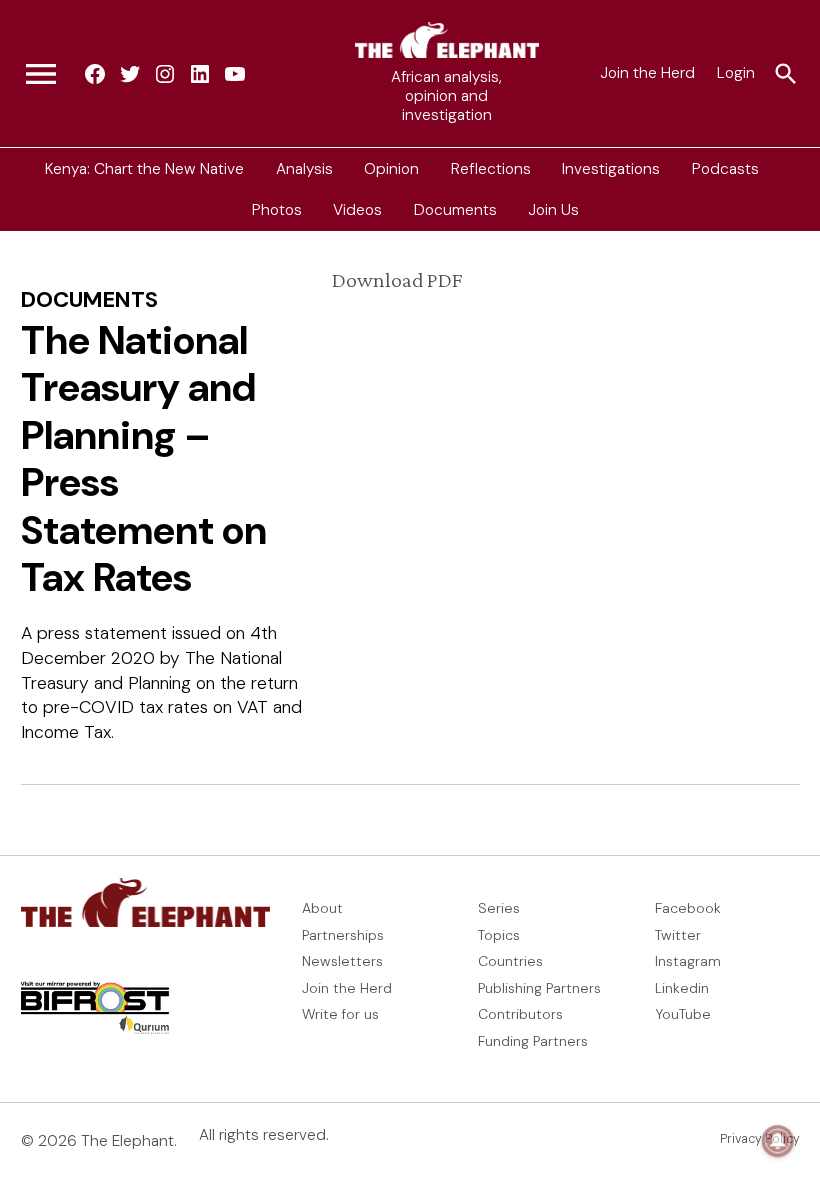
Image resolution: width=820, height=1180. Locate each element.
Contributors (520, 1014)
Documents (455, 210)
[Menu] (41, 74)
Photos (277, 210)
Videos (357, 210)
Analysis (304, 168)
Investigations (611, 168)
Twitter (678, 935)
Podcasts (725, 168)
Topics (499, 935)
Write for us (340, 1014)
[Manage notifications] (778, 1141)
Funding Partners (533, 1041)
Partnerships (343, 935)
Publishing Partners (539, 988)
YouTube (683, 1014)
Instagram (688, 961)
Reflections (491, 168)
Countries (510, 961)
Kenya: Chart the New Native (144, 168)
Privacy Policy (760, 1139)
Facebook (688, 908)
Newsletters (342, 961)
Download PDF (397, 279)
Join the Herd (647, 73)
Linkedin (682, 988)
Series (499, 908)
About (322, 908)
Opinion (391, 168)
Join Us (553, 210)
